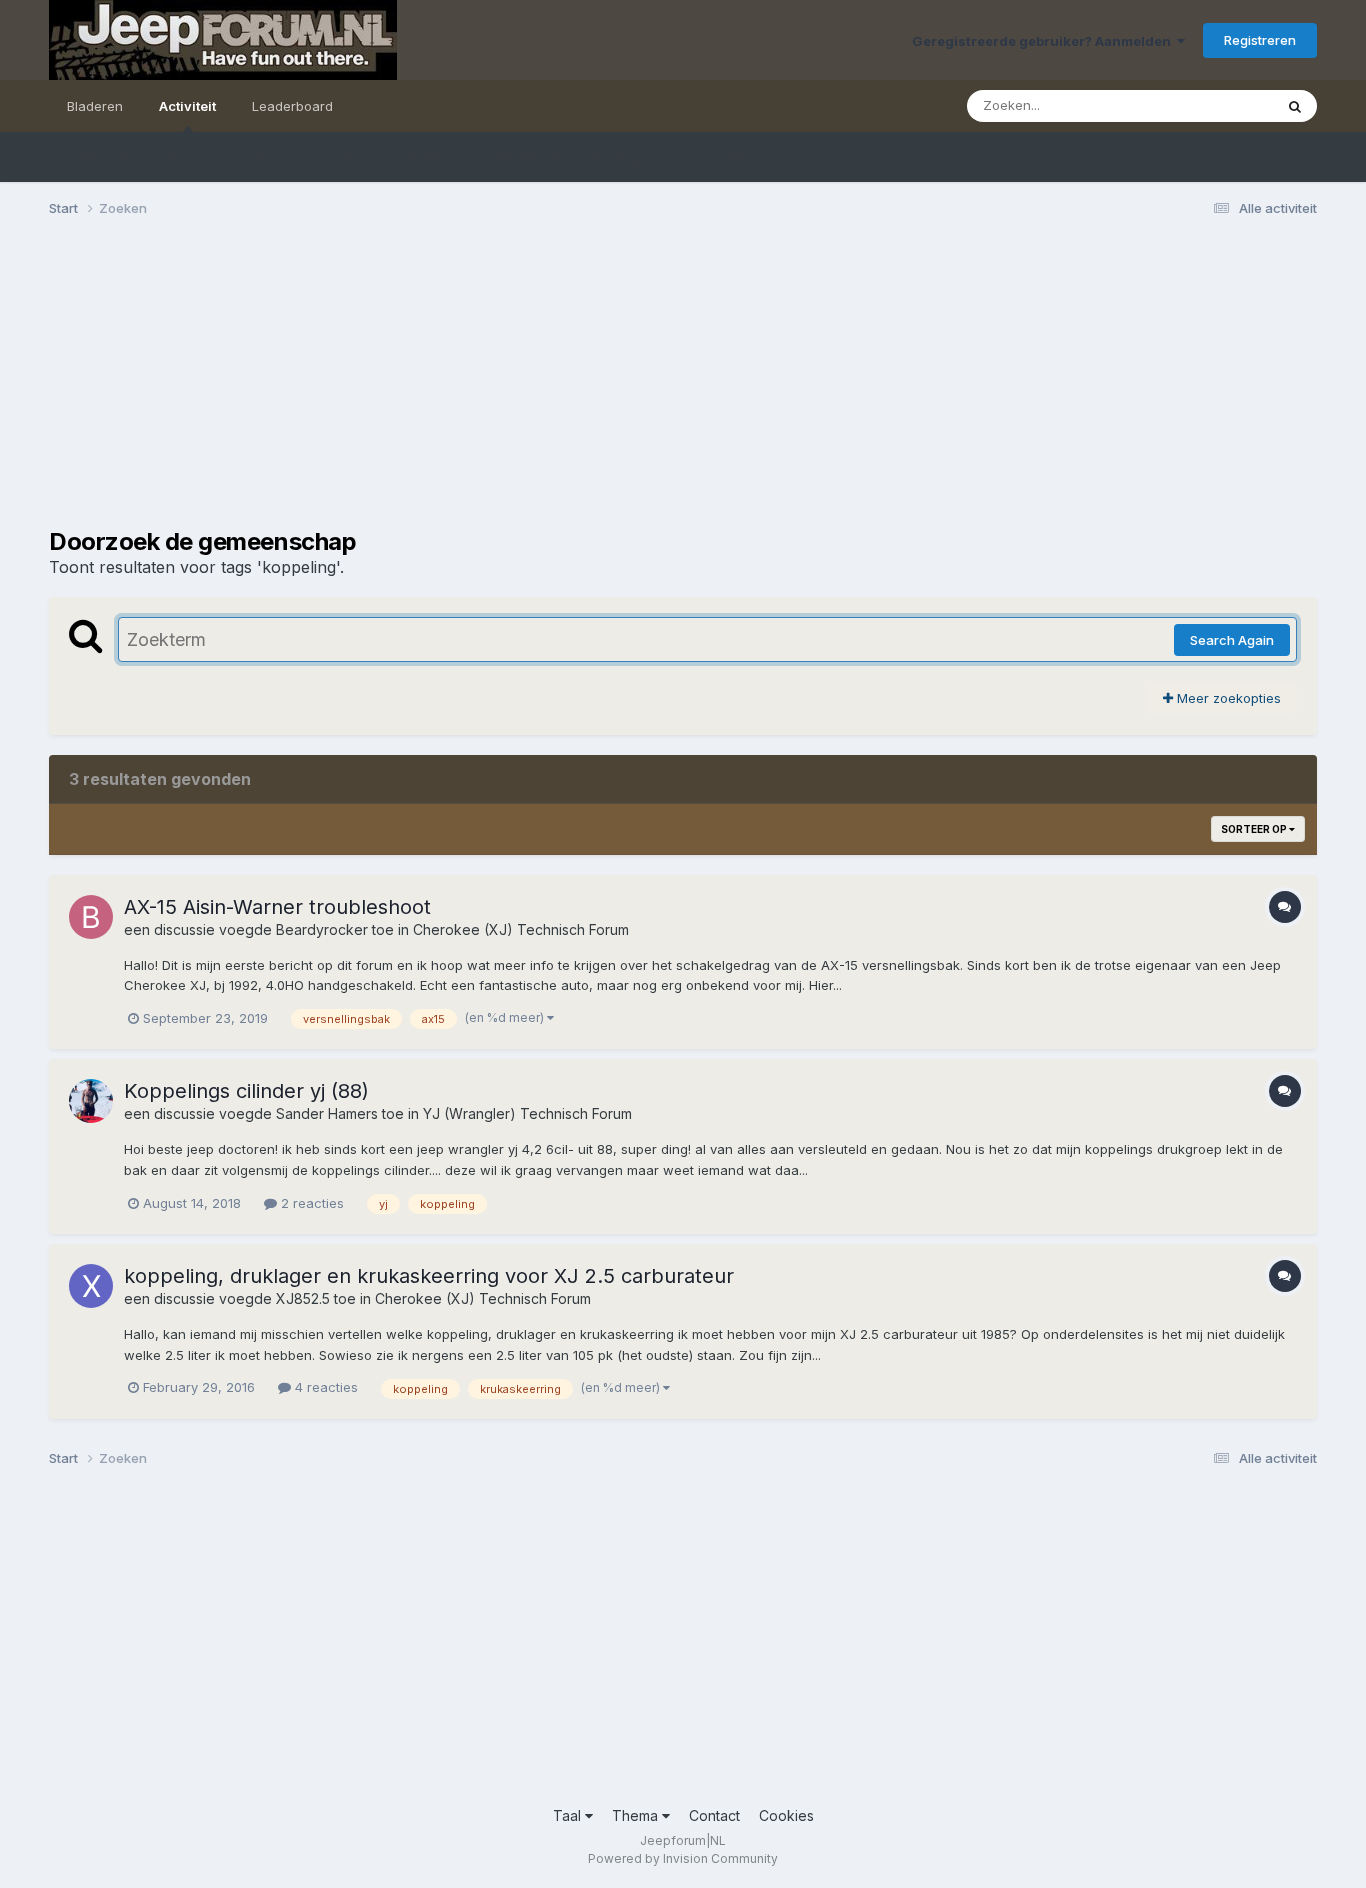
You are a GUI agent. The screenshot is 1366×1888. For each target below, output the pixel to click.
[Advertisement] (413, 388)
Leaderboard (292, 106)
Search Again (1232, 640)
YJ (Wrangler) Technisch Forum (527, 1113)
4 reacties (324, 1387)
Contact (714, 1815)
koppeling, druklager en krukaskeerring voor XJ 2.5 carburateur (429, 1276)
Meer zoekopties (1227, 698)
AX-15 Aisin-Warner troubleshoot (277, 907)
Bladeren (95, 106)
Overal (1226, 105)
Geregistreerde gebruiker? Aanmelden (1044, 41)
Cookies (786, 1815)
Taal (569, 1815)
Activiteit (187, 106)
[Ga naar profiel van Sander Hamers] (91, 1101)
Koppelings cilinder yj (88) (246, 1091)
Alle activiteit (91, 157)
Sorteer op (1255, 829)
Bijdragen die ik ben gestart (576, 157)
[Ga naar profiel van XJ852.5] (91, 1286)
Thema (637, 1815)
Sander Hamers (327, 1113)
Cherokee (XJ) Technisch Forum (521, 929)
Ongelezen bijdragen (388, 157)
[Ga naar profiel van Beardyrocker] (91, 917)
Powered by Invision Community (683, 1858)
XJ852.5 (303, 1298)
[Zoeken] (1295, 106)
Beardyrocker (322, 929)
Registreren (1260, 40)
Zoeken (723, 157)
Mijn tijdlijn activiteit (227, 157)
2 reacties (310, 1203)
